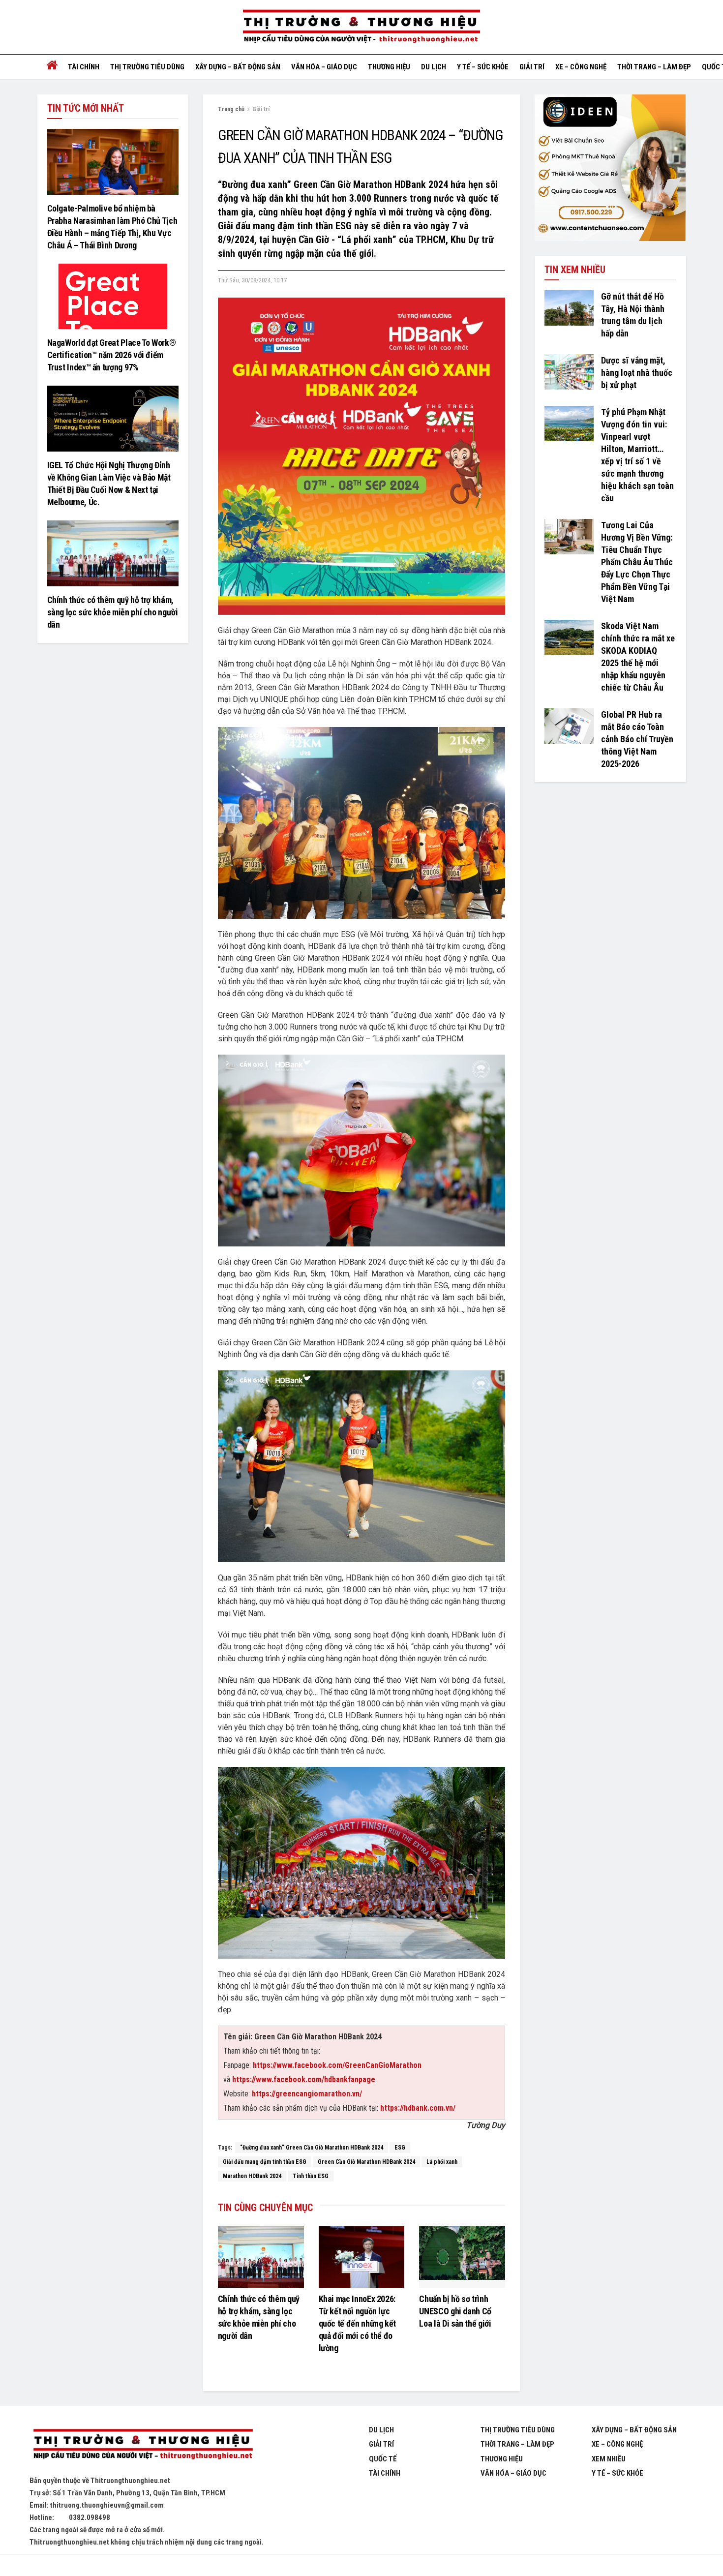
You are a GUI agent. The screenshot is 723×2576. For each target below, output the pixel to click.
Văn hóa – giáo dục (324, 67)
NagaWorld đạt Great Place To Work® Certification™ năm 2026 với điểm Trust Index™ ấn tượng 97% (112, 355)
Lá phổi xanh (442, 2162)
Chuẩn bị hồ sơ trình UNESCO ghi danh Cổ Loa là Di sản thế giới (455, 2311)
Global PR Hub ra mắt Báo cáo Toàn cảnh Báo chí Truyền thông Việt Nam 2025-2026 (637, 739)
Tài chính (84, 67)
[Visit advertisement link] (610, 168)
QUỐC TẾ (383, 2459)
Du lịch (434, 67)
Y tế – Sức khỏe (483, 67)
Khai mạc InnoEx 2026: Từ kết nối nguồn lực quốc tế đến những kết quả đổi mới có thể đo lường (357, 2323)
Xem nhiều (609, 2459)
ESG (400, 2148)
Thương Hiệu (502, 2459)
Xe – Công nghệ (581, 67)
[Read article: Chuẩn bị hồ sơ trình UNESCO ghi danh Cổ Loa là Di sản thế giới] (462, 2257)
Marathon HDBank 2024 (252, 2176)
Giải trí (532, 67)
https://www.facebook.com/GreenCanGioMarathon (337, 2065)
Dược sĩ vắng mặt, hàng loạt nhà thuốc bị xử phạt (637, 373)
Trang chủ (231, 109)
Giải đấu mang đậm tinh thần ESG (265, 2162)
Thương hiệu (389, 67)
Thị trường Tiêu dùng (147, 67)
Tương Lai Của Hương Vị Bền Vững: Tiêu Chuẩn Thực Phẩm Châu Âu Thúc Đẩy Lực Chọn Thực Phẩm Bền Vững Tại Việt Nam (637, 562)
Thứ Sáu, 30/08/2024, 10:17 (252, 280)
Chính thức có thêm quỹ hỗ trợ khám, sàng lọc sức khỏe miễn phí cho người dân (113, 612)
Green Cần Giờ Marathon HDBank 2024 (366, 2162)
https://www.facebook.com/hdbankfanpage (304, 2079)
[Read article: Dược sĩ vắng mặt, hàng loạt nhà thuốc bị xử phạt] (569, 372)
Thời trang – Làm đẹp (654, 67)
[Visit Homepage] (361, 27)
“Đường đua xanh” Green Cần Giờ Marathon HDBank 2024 (312, 2148)
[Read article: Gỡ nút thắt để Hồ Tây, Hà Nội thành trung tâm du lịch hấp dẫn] (569, 308)
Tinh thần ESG (311, 2176)
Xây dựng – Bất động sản (238, 67)
